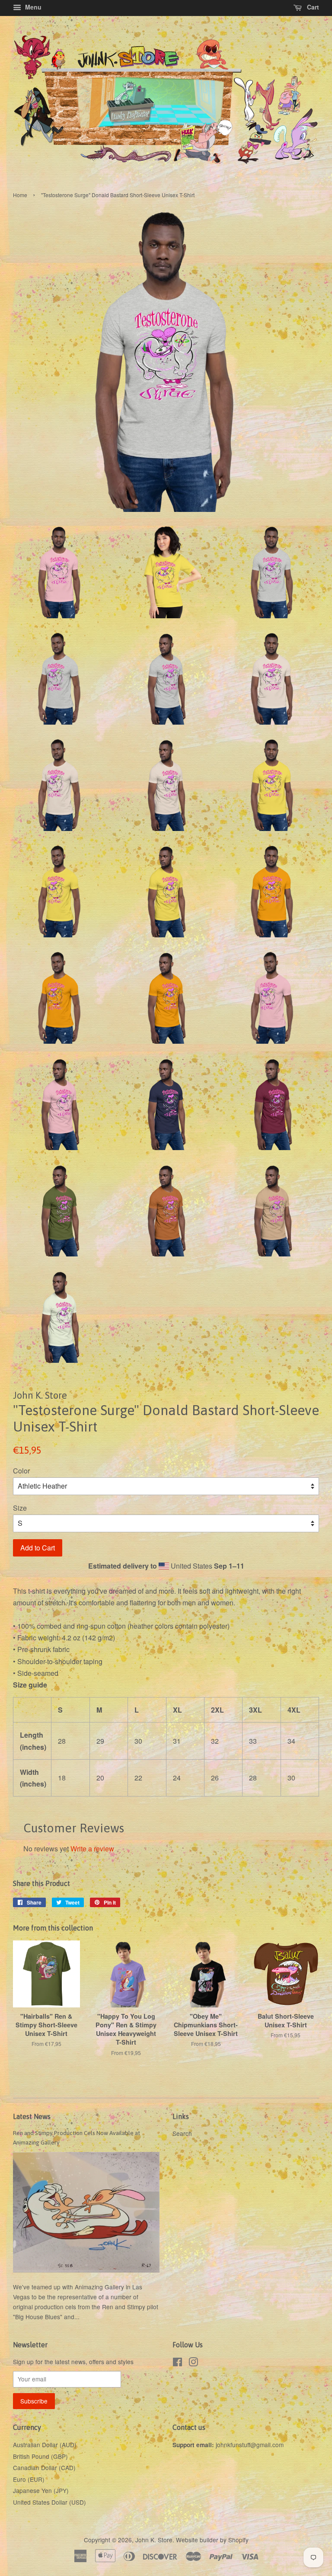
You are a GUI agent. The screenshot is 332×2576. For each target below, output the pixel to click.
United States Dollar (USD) (49, 2502)
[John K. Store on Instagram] (193, 2363)
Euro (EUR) (29, 2479)
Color (21, 1471)
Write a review (92, 1849)
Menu (32, 7)
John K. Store (154, 2540)
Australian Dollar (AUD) (45, 2445)
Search (182, 2133)
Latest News (32, 2116)
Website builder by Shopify (212, 2540)
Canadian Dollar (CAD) (44, 2467)
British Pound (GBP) (40, 2456)
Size (20, 1508)
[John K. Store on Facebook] (177, 2363)
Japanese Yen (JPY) (41, 2490)
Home (20, 195)
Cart (312, 7)
